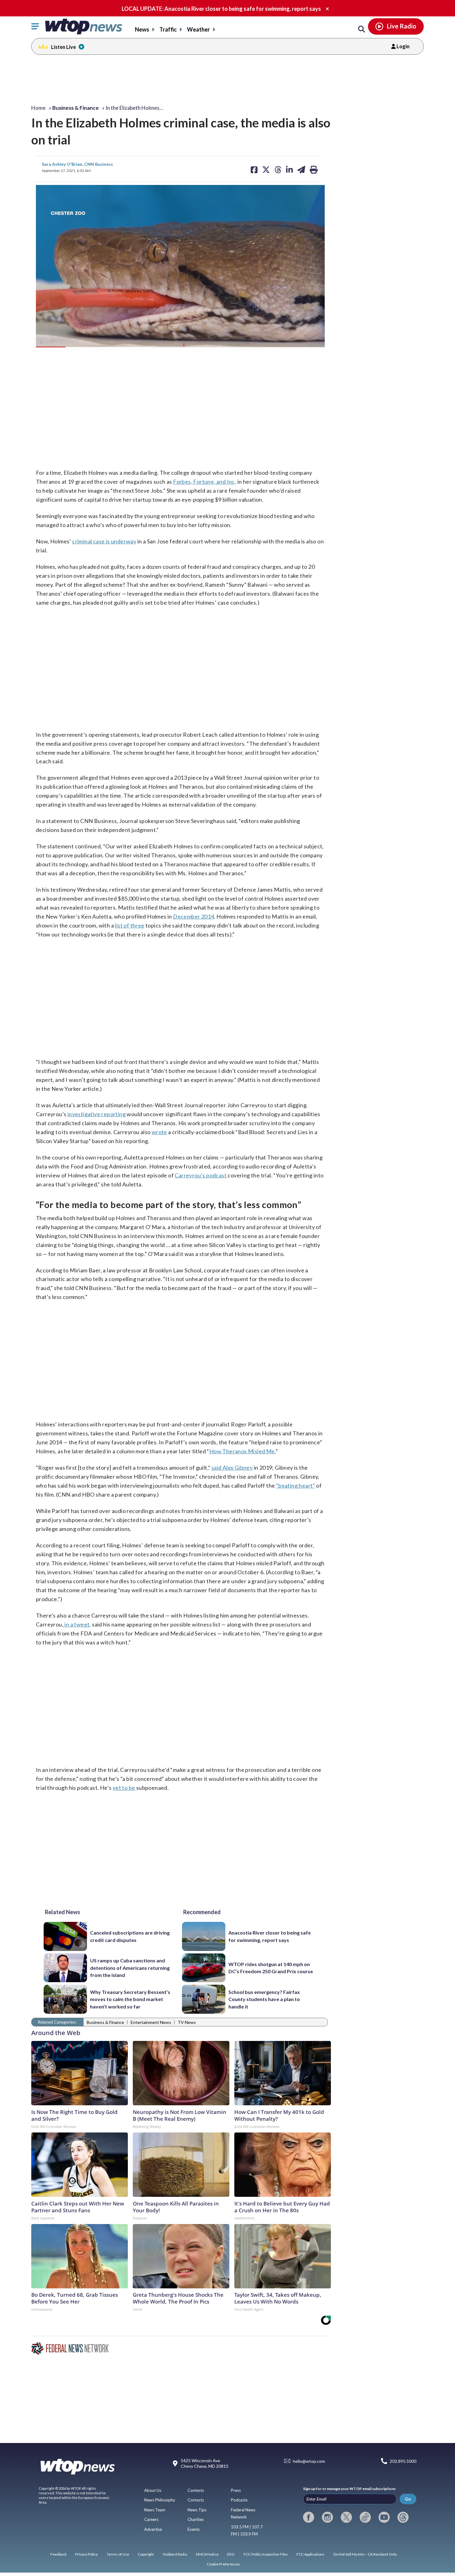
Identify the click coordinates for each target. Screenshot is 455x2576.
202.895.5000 (403, 2461)
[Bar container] (47, 341)
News (142, 29)
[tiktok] (365, 2517)
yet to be (124, 1788)
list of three (130, 925)
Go (408, 2499)
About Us (153, 2490)
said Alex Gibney (232, 1468)
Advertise (153, 2529)
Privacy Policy (87, 2554)
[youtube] (384, 2517)
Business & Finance (105, 2022)
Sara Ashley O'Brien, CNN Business (77, 164)
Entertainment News (151, 2022)
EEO (231, 2554)
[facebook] (309, 2517)
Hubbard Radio (175, 2554)
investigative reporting (97, 1114)
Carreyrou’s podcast (201, 1175)
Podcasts (239, 2500)
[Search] (362, 29)
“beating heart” (296, 1485)
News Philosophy (160, 2500)
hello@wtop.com (309, 2461)
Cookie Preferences (223, 2564)
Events (194, 2529)
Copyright (146, 2554)
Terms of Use (118, 2554)
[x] (346, 2517)
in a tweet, (77, 1624)
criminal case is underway (104, 541)
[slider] (47, 341)
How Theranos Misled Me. (242, 1451)
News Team (155, 2510)
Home (38, 108)
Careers (151, 2519)
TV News (187, 2022)
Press (236, 2490)
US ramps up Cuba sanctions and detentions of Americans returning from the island (130, 1968)
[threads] (403, 2517)
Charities (196, 2519)
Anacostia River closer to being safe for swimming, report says (270, 1936)
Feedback (58, 2554)
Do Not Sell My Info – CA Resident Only (365, 2554)
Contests (196, 2490)
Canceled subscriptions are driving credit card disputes (130, 1936)
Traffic (168, 29)
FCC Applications (310, 2554)
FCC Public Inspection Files (266, 2554)
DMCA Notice (207, 2554)
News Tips (197, 2510)
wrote (159, 1132)
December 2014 (193, 916)
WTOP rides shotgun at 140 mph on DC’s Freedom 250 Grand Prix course (271, 1968)
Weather (198, 29)
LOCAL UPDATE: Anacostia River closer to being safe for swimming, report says (221, 9)
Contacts (196, 2500)
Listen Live (63, 47)
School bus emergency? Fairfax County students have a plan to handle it (264, 1999)
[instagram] (327, 2517)
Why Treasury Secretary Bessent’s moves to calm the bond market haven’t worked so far (130, 1999)
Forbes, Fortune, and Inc (204, 482)
